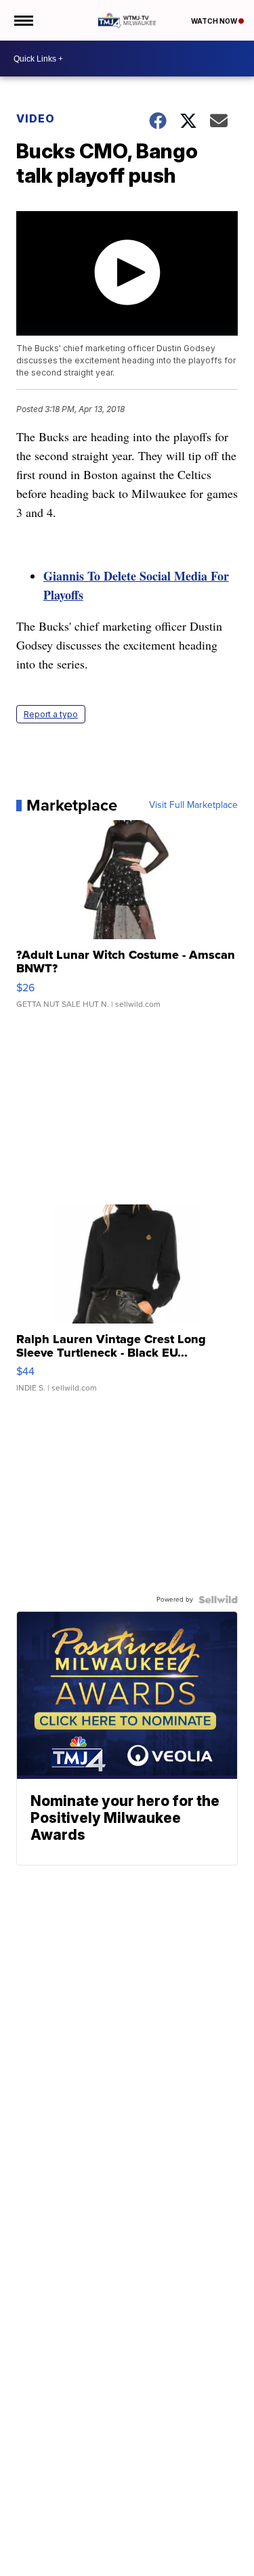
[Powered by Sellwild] (218, 1600)
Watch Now (215, 21)
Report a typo (51, 714)
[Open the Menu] (23, 20)
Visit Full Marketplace (193, 805)
